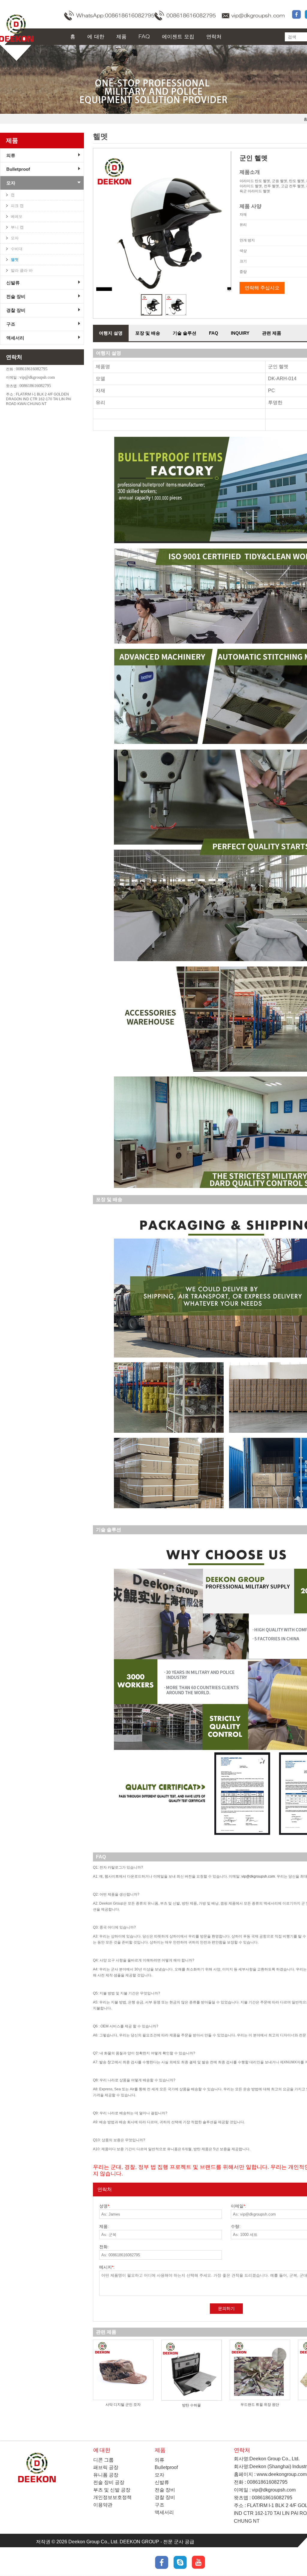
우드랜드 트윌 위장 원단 (260, 2405)
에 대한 (96, 37)
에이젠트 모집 (178, 37)
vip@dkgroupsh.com (258, 16)
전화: (104, 2247)
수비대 (17, 249)
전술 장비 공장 (109, 2482)
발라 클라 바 (22, 270)
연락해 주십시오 (262, 288)
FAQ (144, 37)
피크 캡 (17, 206)
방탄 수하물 (191, 2405)
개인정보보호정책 (112, 2497)
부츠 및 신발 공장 (112, 2490)
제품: (104, 2226)
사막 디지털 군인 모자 (123, 2405)
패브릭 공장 (106, 2467)
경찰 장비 (16, 310)
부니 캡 (17, 227)
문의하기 (226, 2308)
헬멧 (15, 260)
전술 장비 (16, 296)
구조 (11, 324)
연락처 (214, 37)
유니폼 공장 (106, 2475)
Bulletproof (18, 169)
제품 (121, 37)
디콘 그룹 (103, 2460)
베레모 (17, 216)
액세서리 (15, 338)
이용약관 (103, 2505)
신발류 (13, 283)
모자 (11, 183)
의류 (11, 155)
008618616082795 (191, 16)
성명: (105, 2206)
